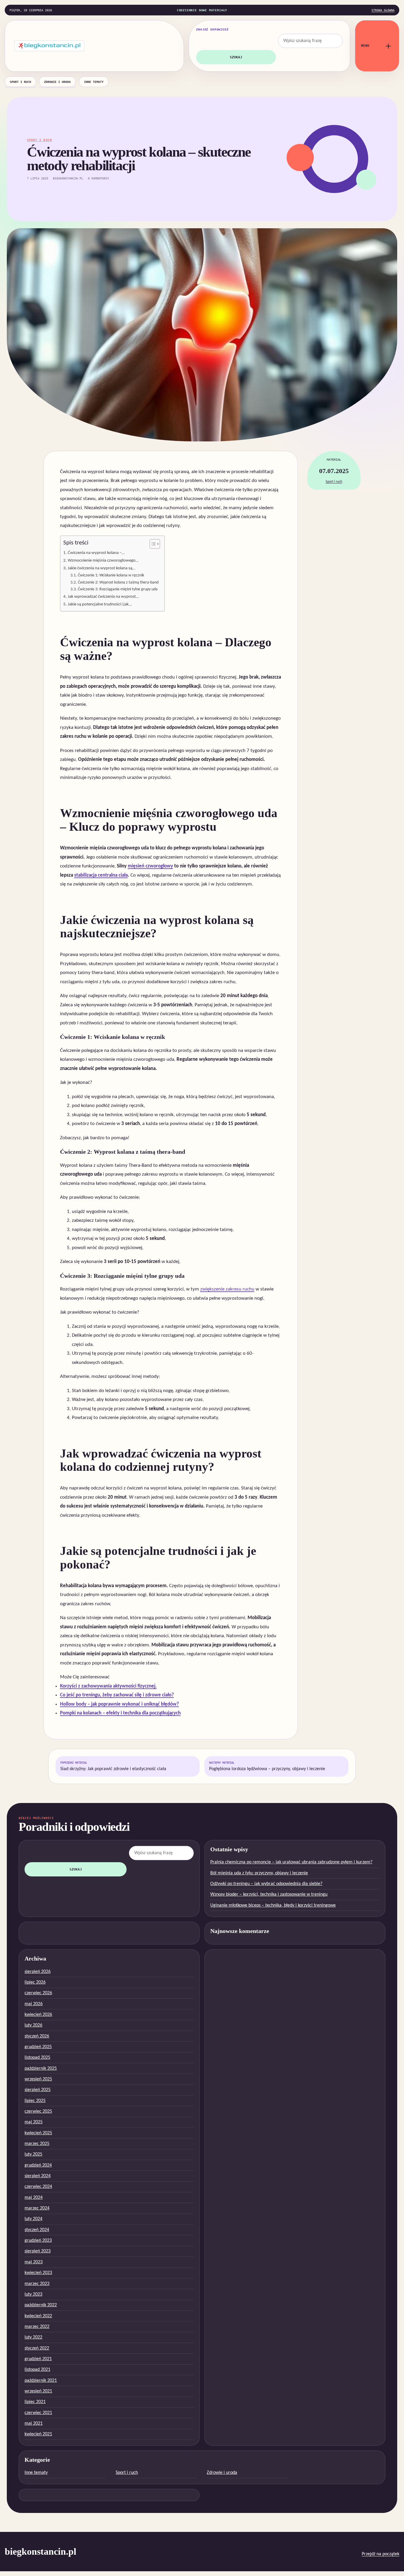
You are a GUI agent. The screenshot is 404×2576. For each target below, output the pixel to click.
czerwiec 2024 (38, 2187)
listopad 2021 (37, 2370)
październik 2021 (41, 2381)
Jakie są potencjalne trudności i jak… (100, 604)
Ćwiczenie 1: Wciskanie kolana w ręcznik (111, 575)
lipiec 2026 (35, 1982)
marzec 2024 (37, 2208)
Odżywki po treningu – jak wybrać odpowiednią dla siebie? (266, 1884)
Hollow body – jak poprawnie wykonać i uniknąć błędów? (119, 1704)
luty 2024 (33, 2219)
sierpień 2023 (38, 2251)
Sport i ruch (20, 82)
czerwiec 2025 (38, 2111)
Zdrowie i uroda (57, 82)
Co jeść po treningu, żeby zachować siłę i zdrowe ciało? (117, 1695)
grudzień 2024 (38, 2165)
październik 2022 (41, 2305)
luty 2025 (33, 2154)
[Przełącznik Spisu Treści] (152, 544)
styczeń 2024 (37, 2230)
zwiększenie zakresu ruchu (227, 1289)
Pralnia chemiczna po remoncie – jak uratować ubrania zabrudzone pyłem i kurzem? (291, 1862)
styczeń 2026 (37, 2036)
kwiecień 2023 (38, 2273)
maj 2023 (34, 2262)
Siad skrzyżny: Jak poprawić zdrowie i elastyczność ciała (113, 1766)
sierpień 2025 (38, 2090)
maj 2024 (34, 2198)
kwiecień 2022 (38, 2316)
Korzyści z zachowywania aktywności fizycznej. (108, 1686)
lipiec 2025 (35, 2101)
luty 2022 (33, 2337)
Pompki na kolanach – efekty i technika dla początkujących (120, 1713)
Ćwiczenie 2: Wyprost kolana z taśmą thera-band (118, 582)
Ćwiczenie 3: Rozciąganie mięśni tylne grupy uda (118, 589)
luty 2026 (33, 2025)
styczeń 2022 (37, 2348)
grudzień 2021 (38, 2359)
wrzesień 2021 (38, 2391)
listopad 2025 (37, 2058)
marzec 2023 (37, 2284)
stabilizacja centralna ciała (101, 875)
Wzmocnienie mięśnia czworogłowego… (103, 560)
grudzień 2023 (38, 2241)
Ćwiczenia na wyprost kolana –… (96, 553)
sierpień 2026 (38, 1972)
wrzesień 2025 (38, 2079)
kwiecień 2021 (38, 2434)
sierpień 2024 (38, 2176)
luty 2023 (33, 2294)
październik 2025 (41, 2069)
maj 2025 (34, 2122)
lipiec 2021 (35, 2402)
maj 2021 (34, 2424)
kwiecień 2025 (38, 2133)
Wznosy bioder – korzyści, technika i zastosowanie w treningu (269, 1894)
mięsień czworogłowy (150, 866)
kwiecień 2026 (38, 2015)
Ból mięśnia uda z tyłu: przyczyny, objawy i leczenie (259, 1873)
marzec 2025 (37, 2144)
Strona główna (383, 10)
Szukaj (236, 57)
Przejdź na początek (380, 2554)
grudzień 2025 (38, 2047)
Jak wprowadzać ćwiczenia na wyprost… (103, 597)
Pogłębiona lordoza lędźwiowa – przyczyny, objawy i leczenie (267, 1766)
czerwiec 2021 (38, 2413)
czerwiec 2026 (38, 1993)
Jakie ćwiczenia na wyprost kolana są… (101, 568)
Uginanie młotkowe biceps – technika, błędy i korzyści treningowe (273, 1905)
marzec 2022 (37, 2327)
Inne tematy (94, 82)
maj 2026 (34, 2004)
